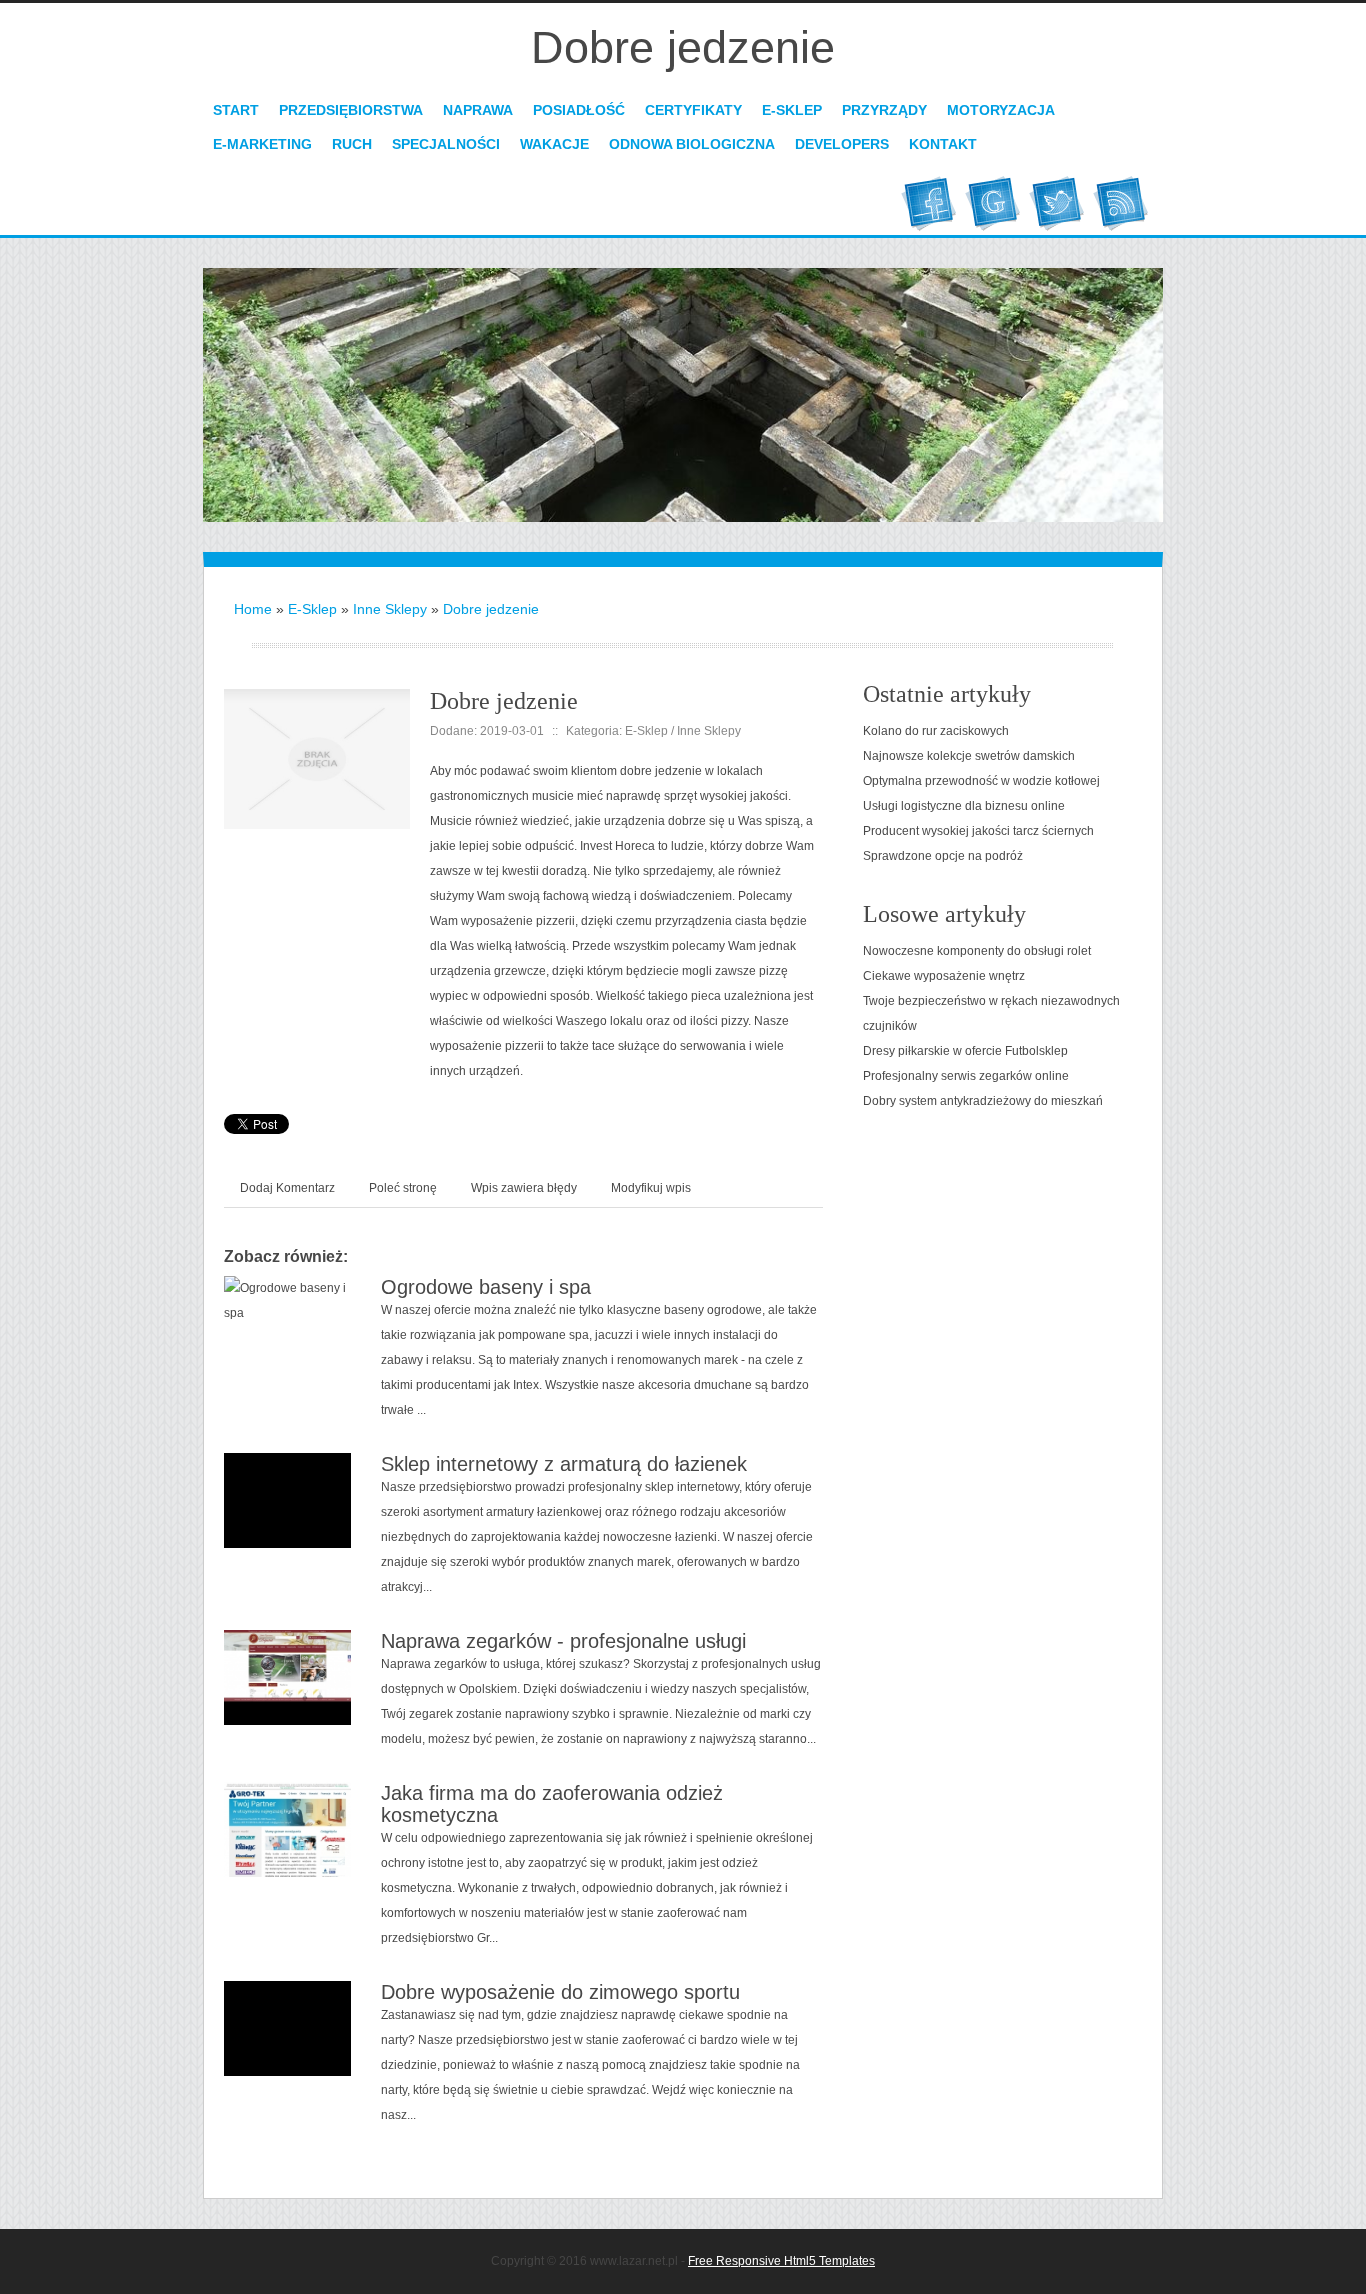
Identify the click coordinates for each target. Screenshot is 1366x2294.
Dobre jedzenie (491, 609)
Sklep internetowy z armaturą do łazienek (564, 1464)
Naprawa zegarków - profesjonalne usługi (563, 1641)
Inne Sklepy (390, 609)
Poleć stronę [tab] (403, 1188)
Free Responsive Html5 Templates (781, 2261)
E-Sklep (312, 609)
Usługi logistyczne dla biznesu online (964, 806)
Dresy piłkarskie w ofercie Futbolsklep (965, 1051)
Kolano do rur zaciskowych (936, 731)
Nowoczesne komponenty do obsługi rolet (977, 951)
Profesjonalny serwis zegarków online (966, 1076)
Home (253, 609)
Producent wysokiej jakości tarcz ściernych (978, 831)
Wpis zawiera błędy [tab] (524, 1188)
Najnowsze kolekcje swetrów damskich (969, 756)
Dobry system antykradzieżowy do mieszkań (983, 1101)
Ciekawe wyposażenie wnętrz (944, 976)
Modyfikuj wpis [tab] (651, 1188)
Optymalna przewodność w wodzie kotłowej (981, 781)
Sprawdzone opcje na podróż (943, 856)
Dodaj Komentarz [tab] (287, 1188)
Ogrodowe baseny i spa (486, 1287)
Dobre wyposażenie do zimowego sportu (560, 1992)
